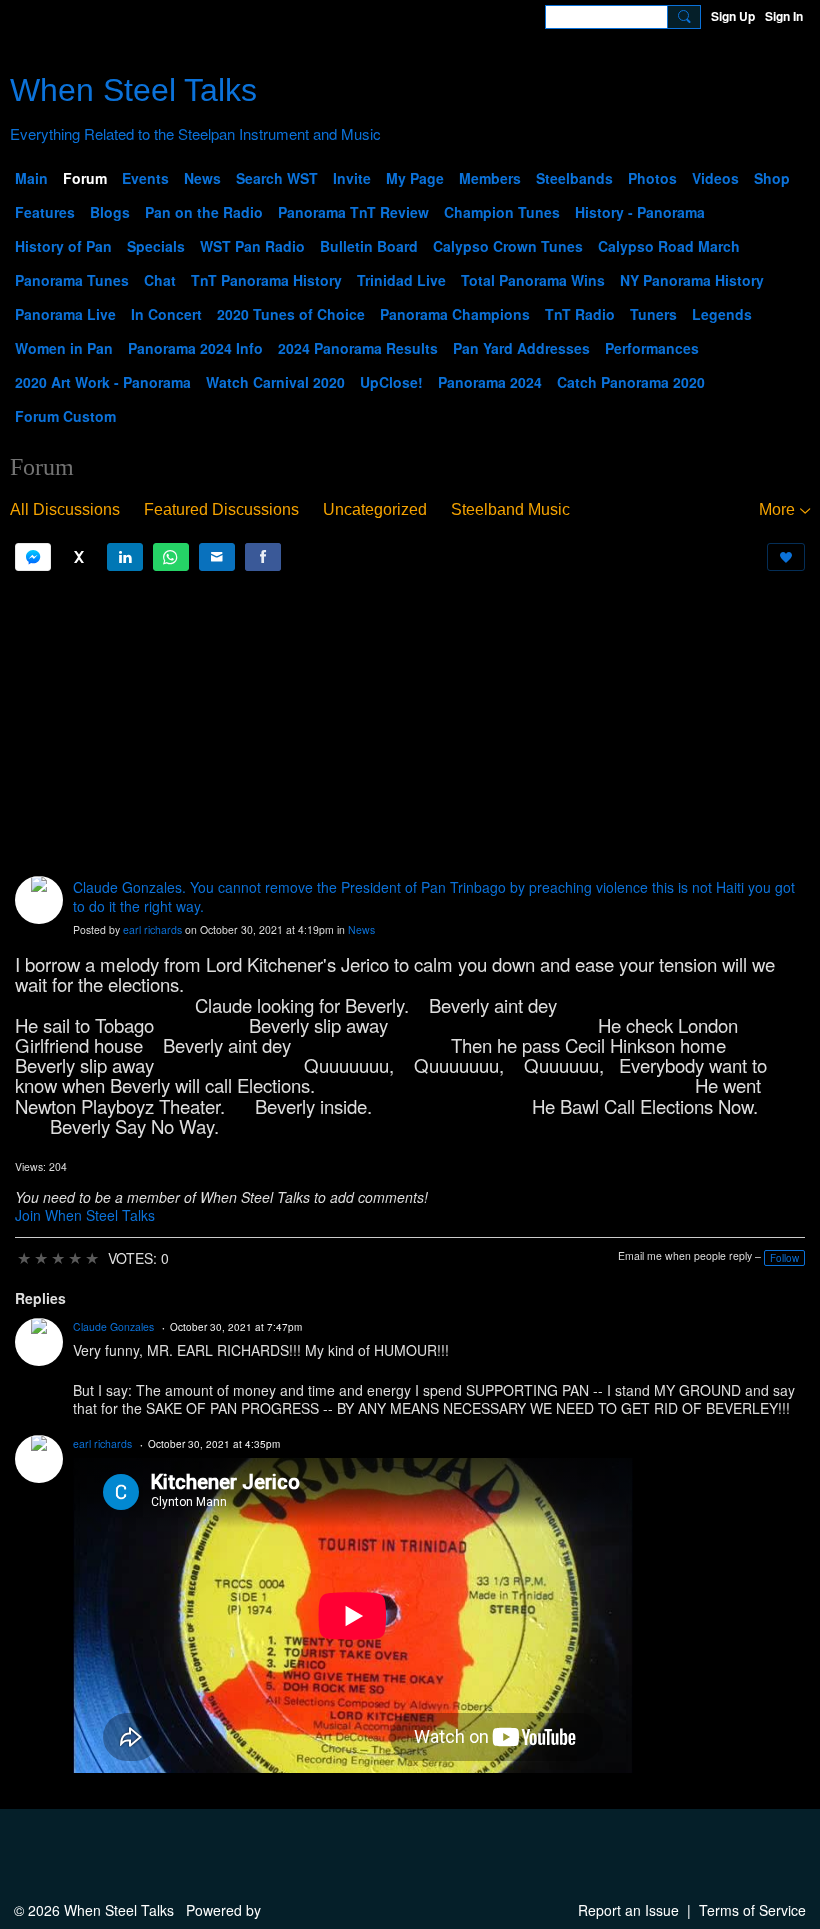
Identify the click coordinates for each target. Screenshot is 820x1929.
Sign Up (733, 16)
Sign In (784, 16)
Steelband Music (510, 509)
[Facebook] (263, 557)
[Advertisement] (410, 724)
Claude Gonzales (113, 1326)
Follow (784, 1258)
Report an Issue (628, 1910)
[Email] (217, 557)
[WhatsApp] (171, 557)
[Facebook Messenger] (33, 557)
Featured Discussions (221, 509)
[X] (79, 557)
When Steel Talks (133, 90)
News (361, 929)
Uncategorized (375, 509)
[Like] (786, 557)
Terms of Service (752, 1910)
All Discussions (65, 509)
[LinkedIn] (125, 557)
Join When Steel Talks (85, 1215)
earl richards (152, 929)
